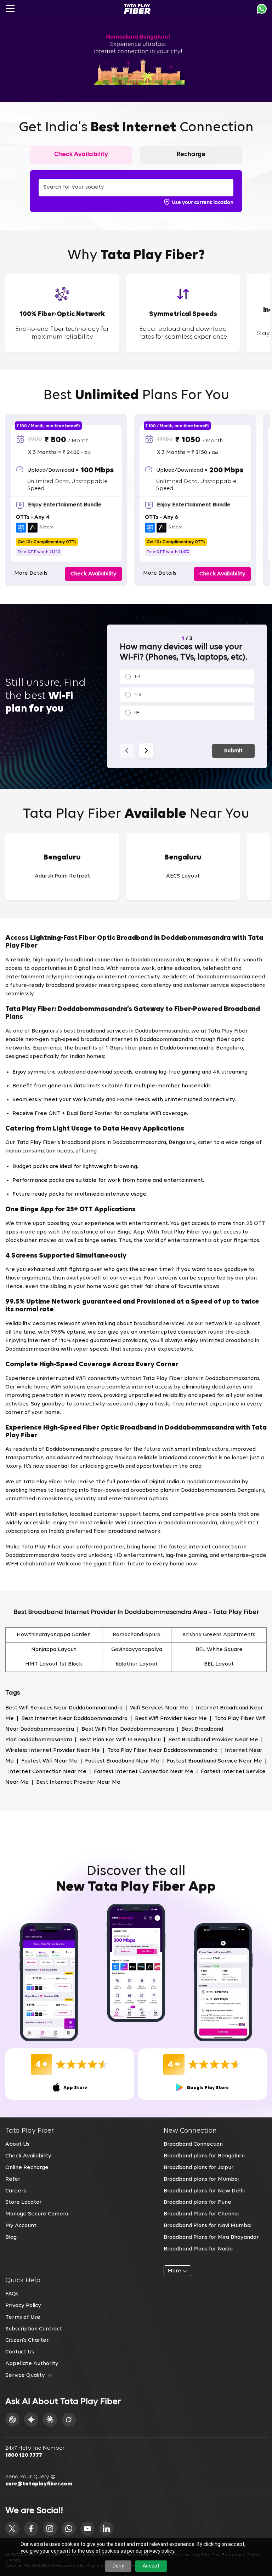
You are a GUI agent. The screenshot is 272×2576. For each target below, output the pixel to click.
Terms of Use (23, 2317)
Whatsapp (262, 9)
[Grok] (69, 2420)
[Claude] (50, 2420)
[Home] (137, 9)
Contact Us (20, 2352)
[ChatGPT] (12, 2420)
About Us (17, 2144)
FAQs (12, 2294)
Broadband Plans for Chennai (201, 2214)
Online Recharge (27, 2168)
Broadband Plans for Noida (198, 2249)
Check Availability (28, 2156)
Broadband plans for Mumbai (201, 2179)
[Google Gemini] (31, 2420)
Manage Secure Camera (37, 2214)
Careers (16, 2191)
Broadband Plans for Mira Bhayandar (211, 2237)
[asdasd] (12, 2529)
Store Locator (24, 2202)
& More (46, 527)
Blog (11, 2237)
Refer (13, 2179)
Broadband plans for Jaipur (199, 2168)
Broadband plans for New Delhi (204, 2191)
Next (146, 751)
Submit (233, 751)
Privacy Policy (23, 2306)
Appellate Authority (32, 2364)
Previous (127, 751)
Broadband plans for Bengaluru (204, 2156)
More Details (31, 573)
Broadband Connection (193, 2144)
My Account (21, 2226)
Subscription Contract (34, 2329)
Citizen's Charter (27, 2340)
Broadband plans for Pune (197, 2202)
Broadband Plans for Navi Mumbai (208, 2226)
